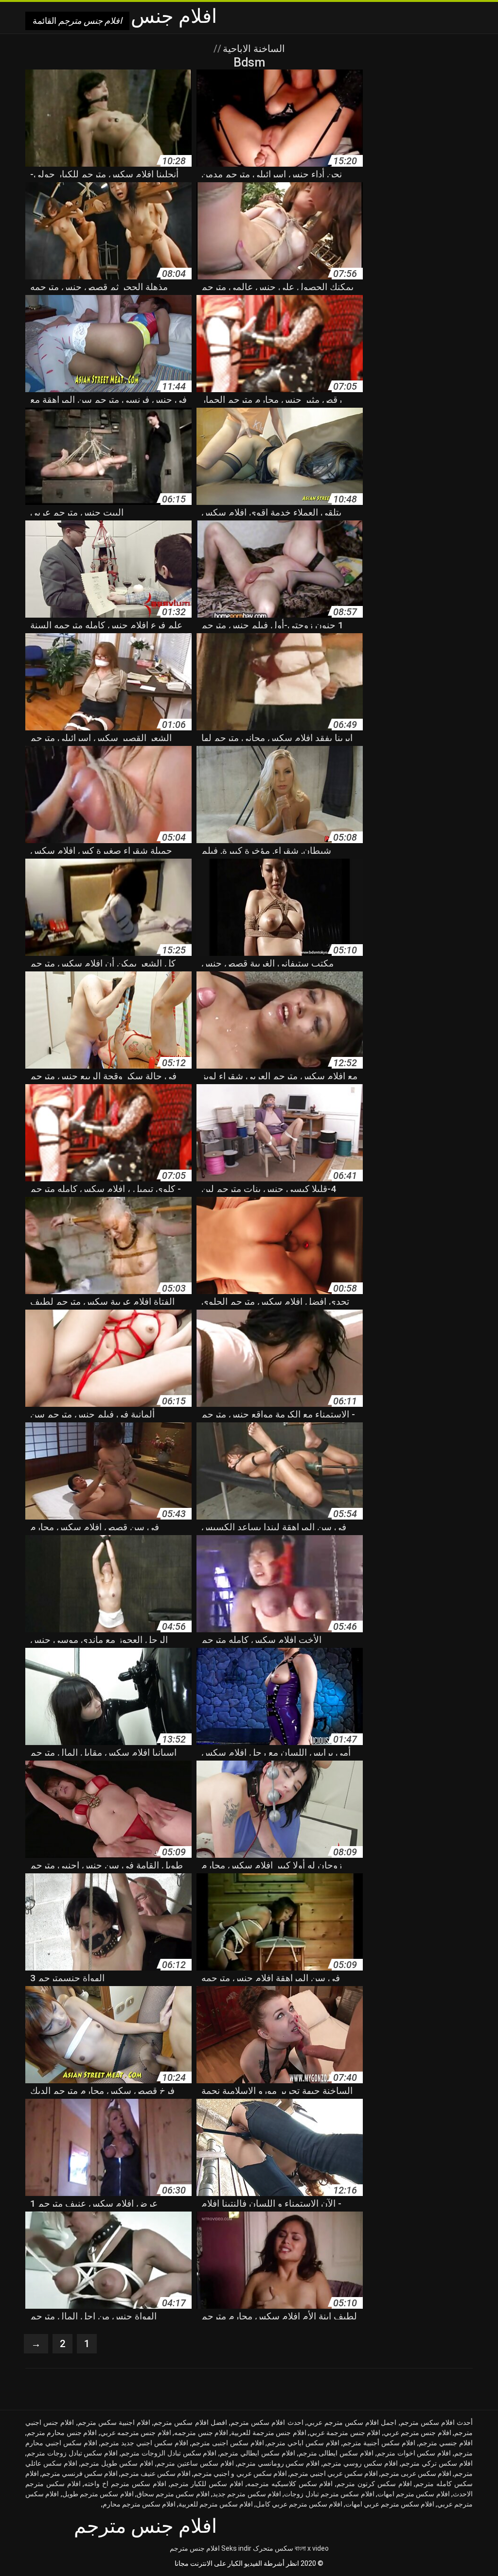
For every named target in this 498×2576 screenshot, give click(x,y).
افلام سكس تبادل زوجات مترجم (72, 2453)
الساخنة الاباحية (253, 49)
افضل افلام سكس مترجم (190, 2422)
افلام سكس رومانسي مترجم (279, 2463)
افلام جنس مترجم (195, 2548)
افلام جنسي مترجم (446, 2443)
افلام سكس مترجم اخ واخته (125, 2484)
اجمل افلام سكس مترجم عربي (352, 2422)
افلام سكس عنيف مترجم (156, 2473)
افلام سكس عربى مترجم (416, 2473)
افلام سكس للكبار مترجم (207, 2484)
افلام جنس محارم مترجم (62, 2433)
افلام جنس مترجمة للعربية (268, 2433)
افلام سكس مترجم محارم (139, 2504)
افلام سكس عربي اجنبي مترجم (334, 2473)
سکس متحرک (273, 2548)
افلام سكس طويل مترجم (117, 2463)
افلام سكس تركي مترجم (437, 2463)
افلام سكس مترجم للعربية (216, 2504)
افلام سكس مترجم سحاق (173, 2494)
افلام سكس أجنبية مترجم (379, 2443)
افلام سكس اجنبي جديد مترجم (144, 2443)
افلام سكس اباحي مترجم (303, 2443)
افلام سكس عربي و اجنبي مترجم (240, 2473)
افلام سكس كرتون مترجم (374, 2484)
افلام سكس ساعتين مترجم (195, 2463)
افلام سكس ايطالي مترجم (257, 2453)
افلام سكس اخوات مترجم (414, 2453)
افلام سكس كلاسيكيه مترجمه (290, 2484)
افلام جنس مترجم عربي (418, 2433)
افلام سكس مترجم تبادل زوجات (329, 2494)
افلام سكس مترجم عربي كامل (299, 2504)
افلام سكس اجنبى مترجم (228, 2443)
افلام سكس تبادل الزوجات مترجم (169, 2453)
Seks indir (236, 2548)
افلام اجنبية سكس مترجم (114, 2422)
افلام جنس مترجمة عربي (345, 2433)
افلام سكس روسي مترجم (360, 2463)
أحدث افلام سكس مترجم (437, 2422)
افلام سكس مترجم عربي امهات (390, 2504)
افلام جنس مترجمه (201, 2433)
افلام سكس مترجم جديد (247, 2494)
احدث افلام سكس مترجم (267, 2422)
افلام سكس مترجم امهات (414, 2494)
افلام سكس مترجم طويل (98, 2494)
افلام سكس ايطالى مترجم (336, 2453)
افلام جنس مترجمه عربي (136, 2433)
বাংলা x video (312, 2548)
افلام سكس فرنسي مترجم (80, 2473)
